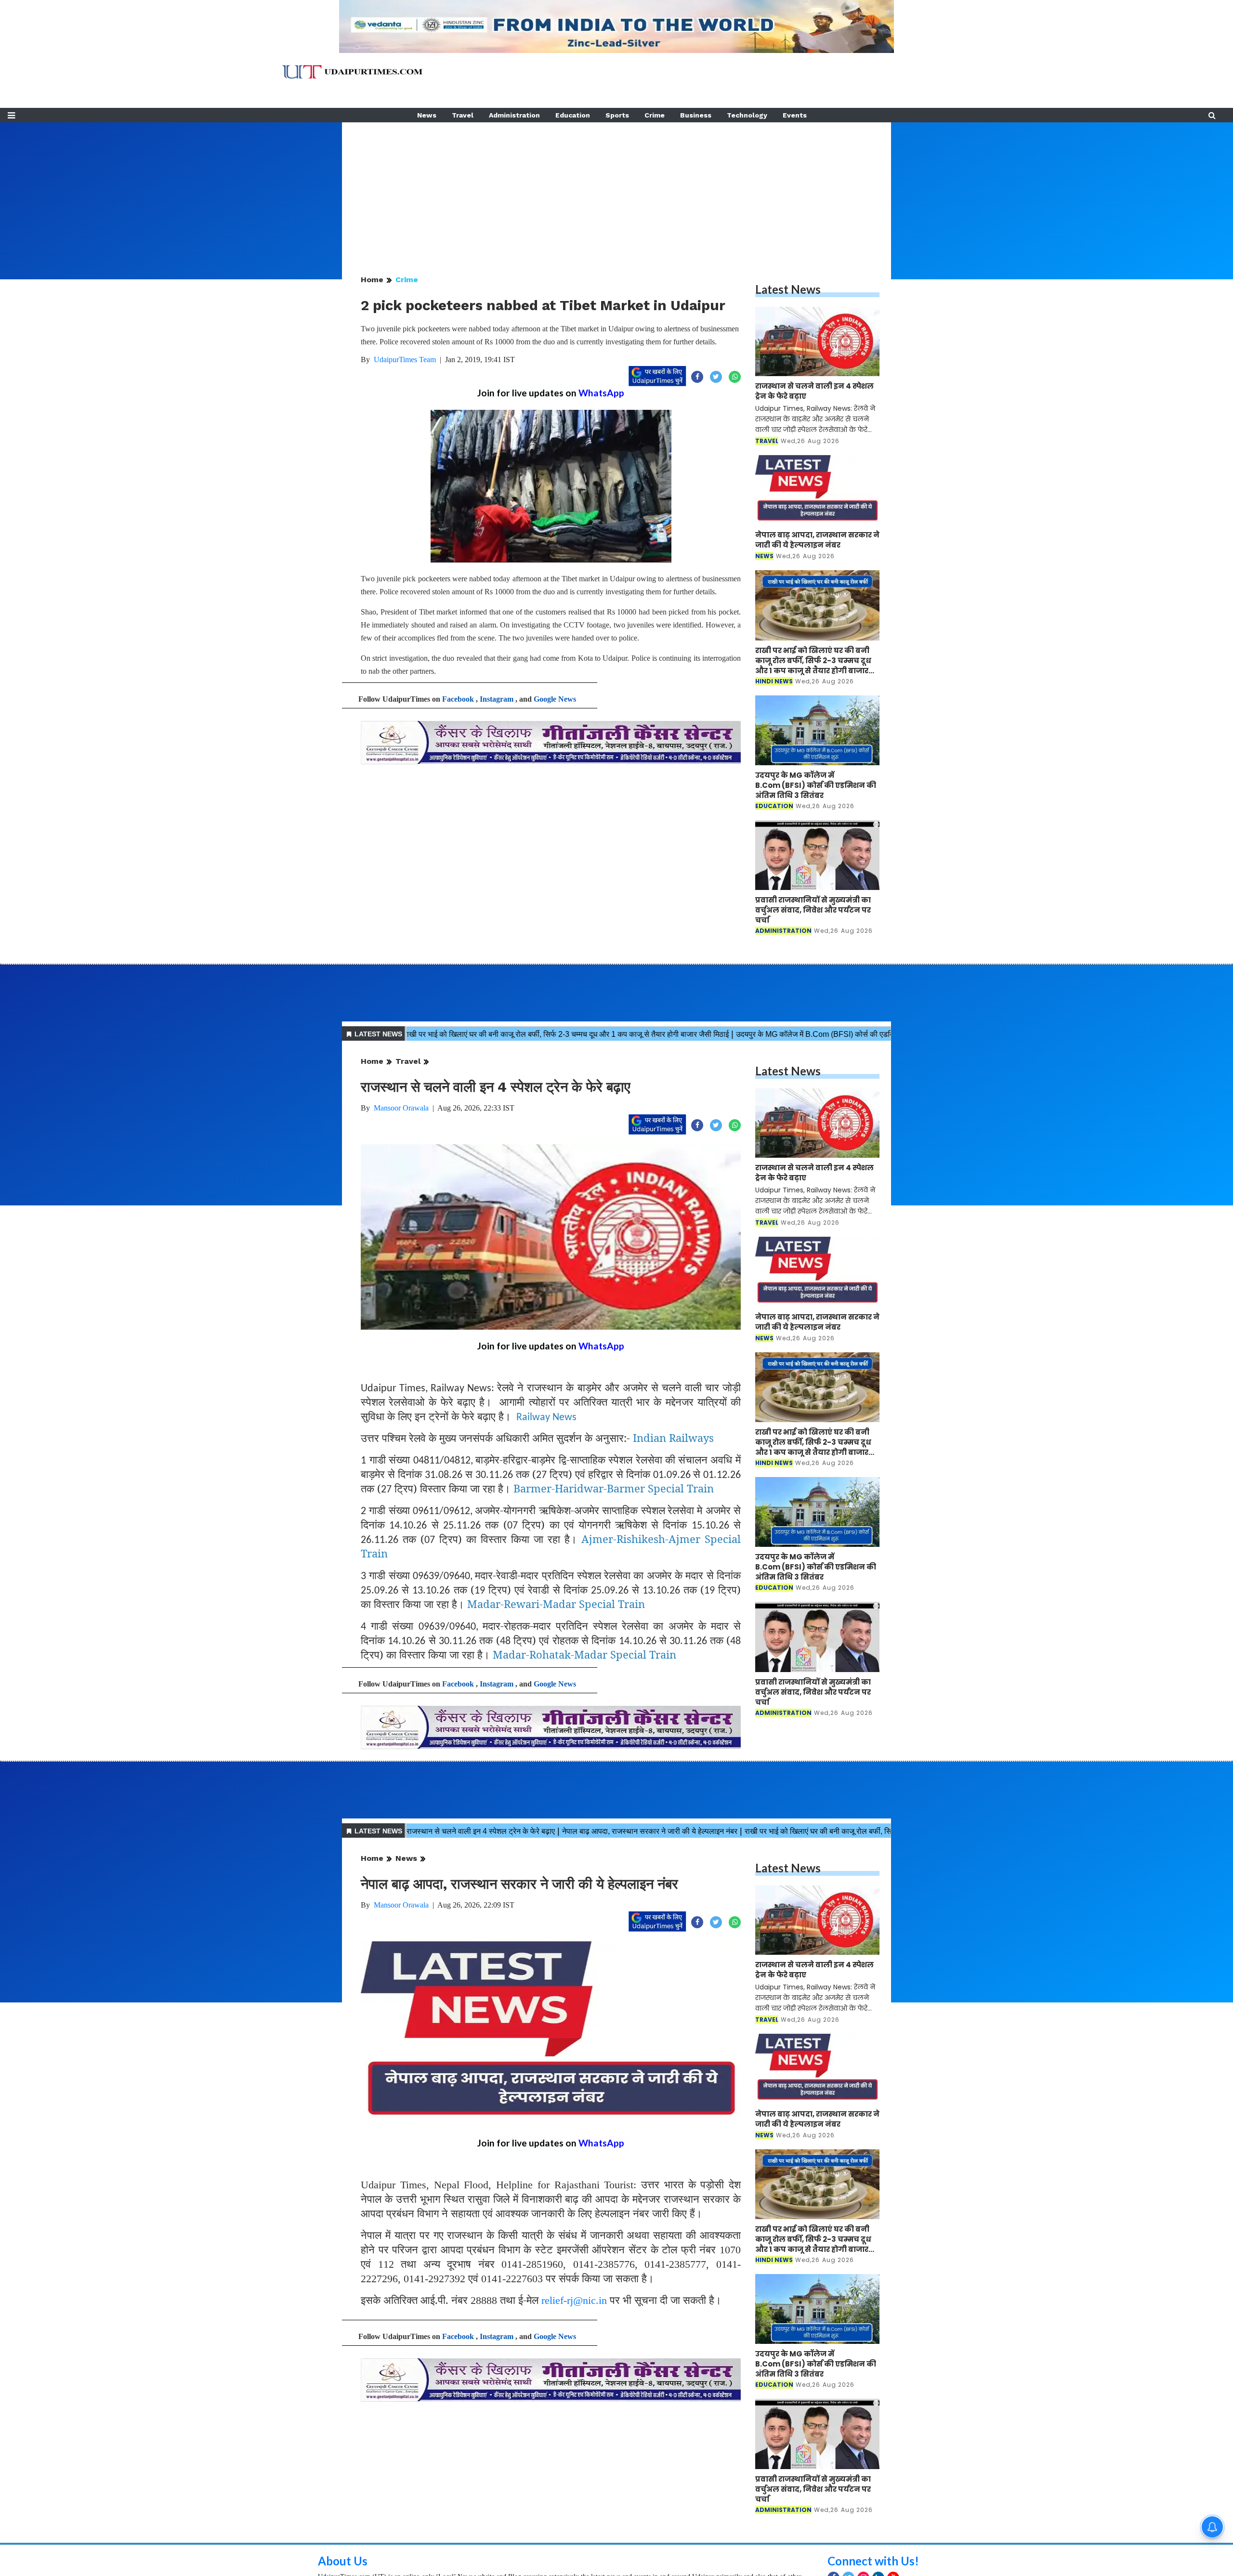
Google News (555, 699)
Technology (747, 115)
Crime (655, 115)
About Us (343, 2561)
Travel (463, 115)
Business (696, 115)
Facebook (458, 699)
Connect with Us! (873, 2561)
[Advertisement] (616, 190)
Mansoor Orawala (401, 1108)
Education (573, 115)
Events (795, 115)
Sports (617, 115)
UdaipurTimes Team (405, 360)
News (427, 115)
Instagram (497, 699)
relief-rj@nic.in (574, 2300)
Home (372, 280)
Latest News (788, 289)
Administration (514, 115)
